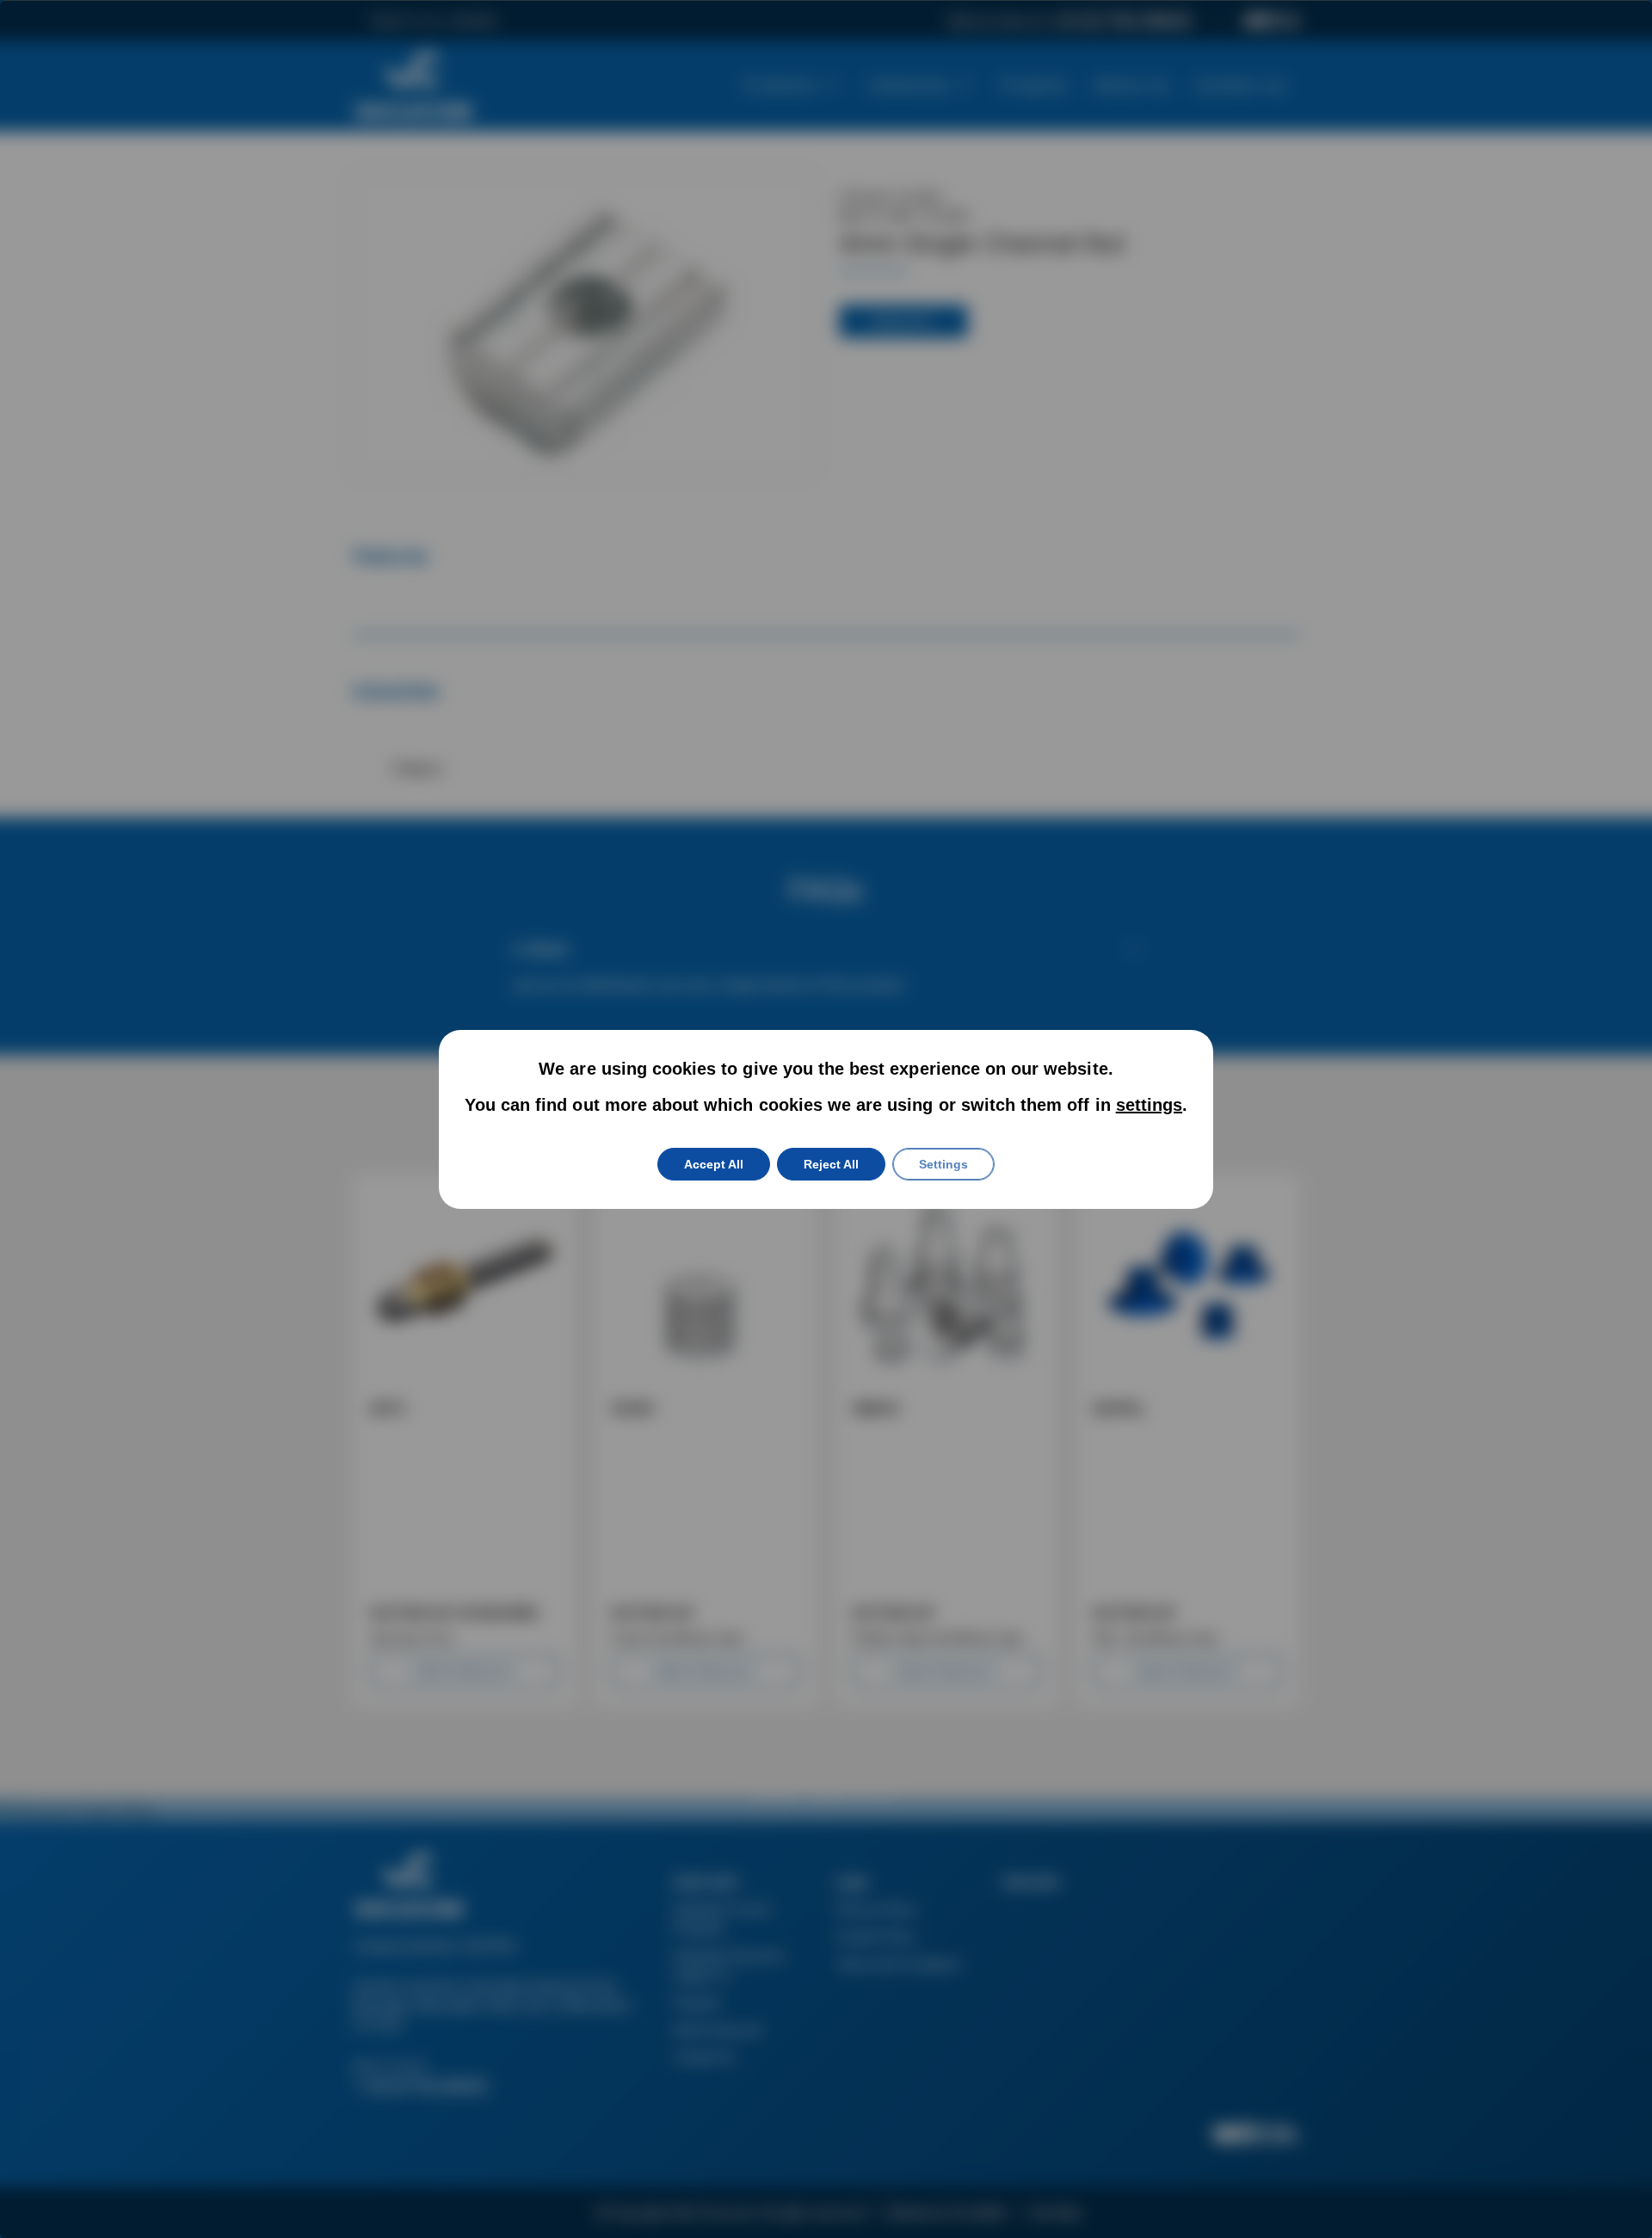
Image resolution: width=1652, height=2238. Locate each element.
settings (1149, 1105)
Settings (943, 1164)
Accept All (714, 1164)
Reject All (831, 1164)
